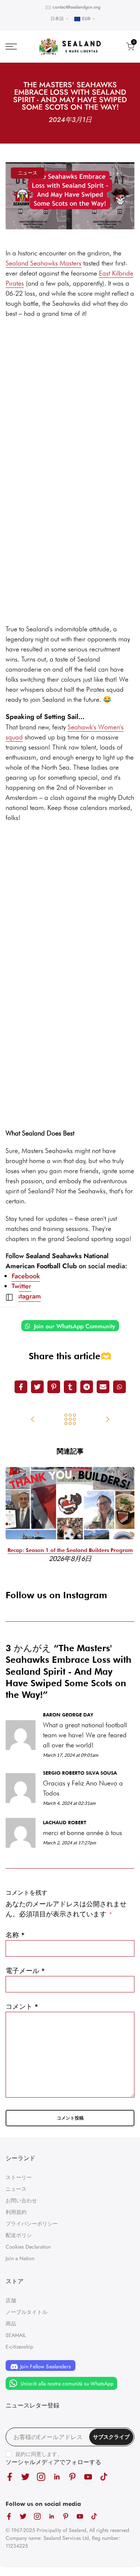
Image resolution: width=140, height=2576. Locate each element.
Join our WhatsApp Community (74, 1326)
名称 (15, 1935)
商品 (11, 2324)
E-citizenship (19, 2347)
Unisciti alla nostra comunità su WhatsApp (66, 2384)
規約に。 (39, 2454)
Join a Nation (20, 2258)
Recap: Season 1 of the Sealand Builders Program (70, 1550)
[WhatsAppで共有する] (119, 1387)
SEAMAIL (16, 2335)
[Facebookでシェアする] (21, 1387)
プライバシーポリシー (32, 2224)
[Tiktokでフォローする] (104, 2477)
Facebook (26, 1276)
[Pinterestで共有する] (54, 1387)
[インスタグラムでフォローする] (41, 2477)
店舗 (11, 2300)
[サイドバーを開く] (9, 1297)
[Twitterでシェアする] (37, 1387)
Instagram (26, 1296)
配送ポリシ (19, 2235)
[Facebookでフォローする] (10, 2477)
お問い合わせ (21, 2200)
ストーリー (19, 2177)
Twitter (21, 1286)
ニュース (28, 173)
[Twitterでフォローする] (25, 2477)
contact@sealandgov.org (77, 7)
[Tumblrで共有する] (70, 1387)
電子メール (25, 1971)
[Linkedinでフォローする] (57, 2477)
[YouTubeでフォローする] (88, 2477)
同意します (44, 2454)
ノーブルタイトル (27, 2312)
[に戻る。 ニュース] (70, 1420)
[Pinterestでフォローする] (72, 2477)
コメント (22, 2007)
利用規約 (16, 2212)
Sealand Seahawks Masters (43, 263)
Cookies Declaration (28, 2247)
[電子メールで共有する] (103, 1387)
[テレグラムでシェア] (87, 1387)
